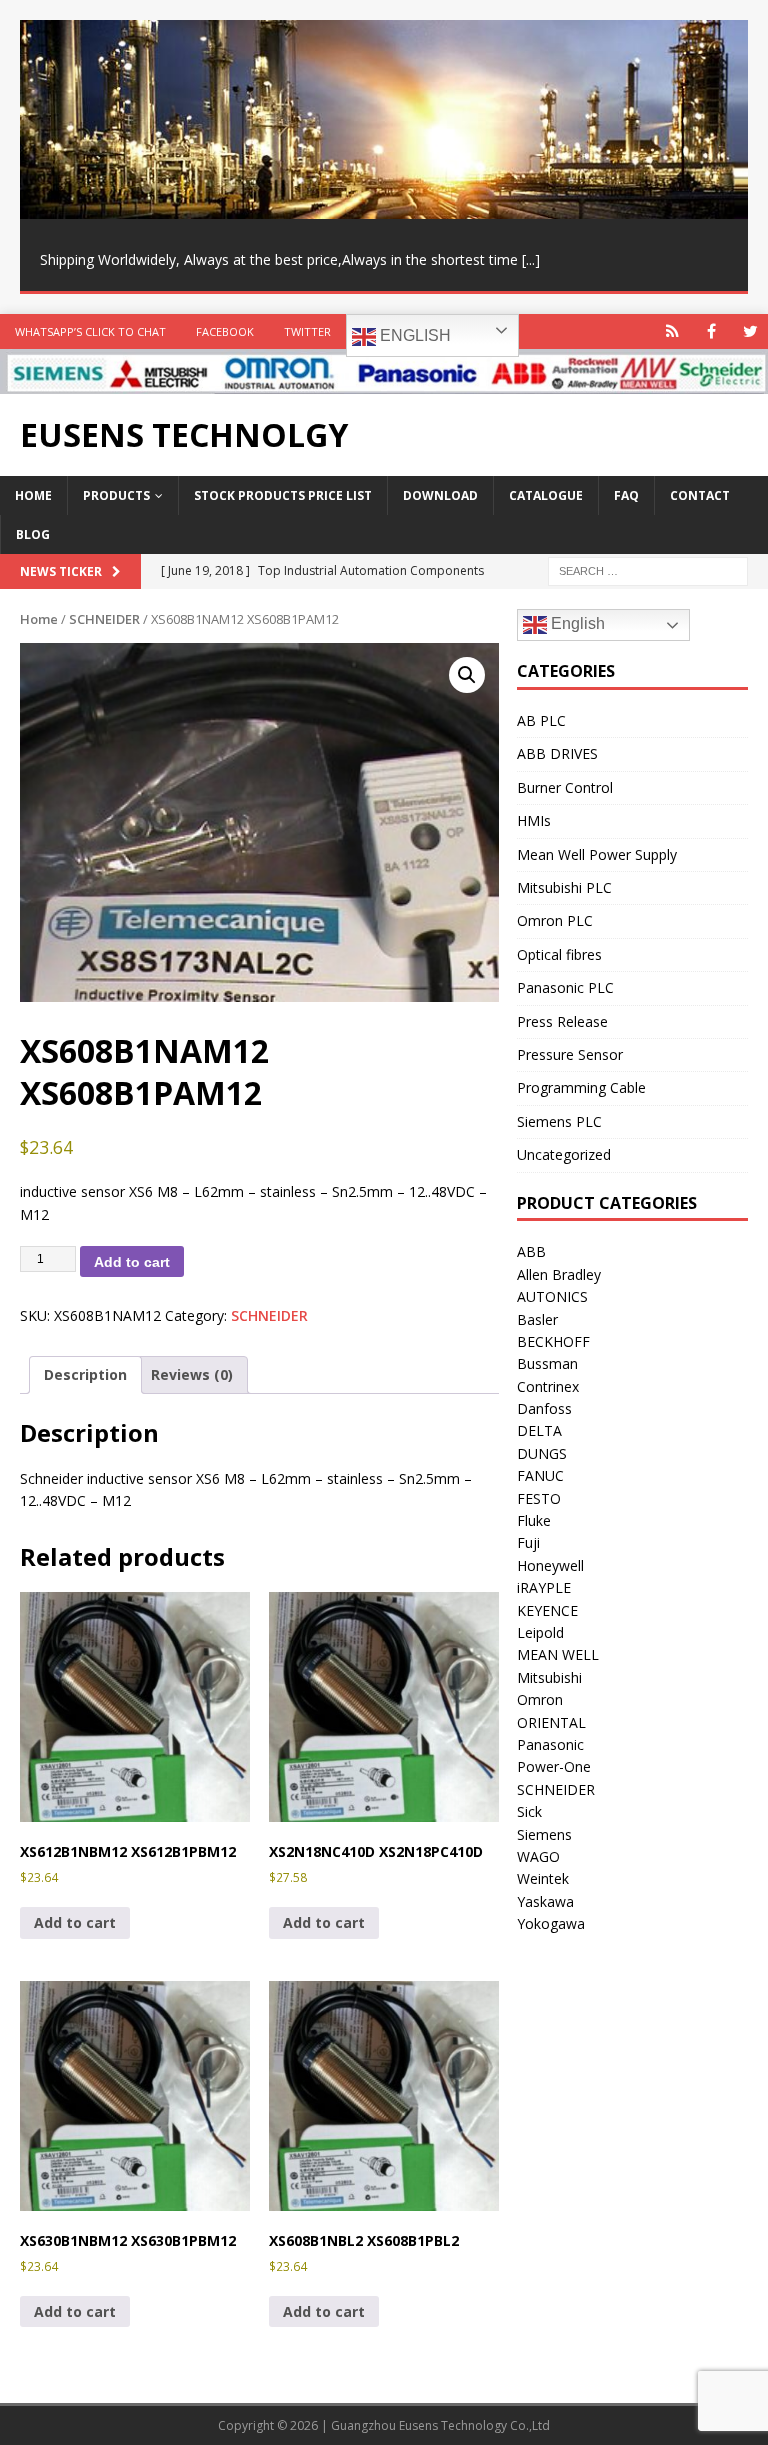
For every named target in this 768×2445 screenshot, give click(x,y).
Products (116, 495)
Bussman (547, 1363)
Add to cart (132, 1262)
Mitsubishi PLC (564, 887)
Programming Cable (581, 1087)
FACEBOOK (225, 331)
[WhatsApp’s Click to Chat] (672, 331)
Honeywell (550, 1565)
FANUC (540, 1475)
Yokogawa (551, 1923)
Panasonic (550, 1744)
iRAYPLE (544, 1587)
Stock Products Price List (283, 495)
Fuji (528, 1542)
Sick (529, 1811)
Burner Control (565, 787)
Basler (537, 1319)
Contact (700, 495)
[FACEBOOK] (711, 331)
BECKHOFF (553, 1341)
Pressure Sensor (570, 1054)
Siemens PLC (559, 1121)
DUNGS (542, 1453)
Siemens (544, 1834)
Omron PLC (555, 920)
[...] (531, 259)
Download (440, 495)
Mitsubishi (549, 1677)
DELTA (539, 1430)
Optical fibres (559, 954)
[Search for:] (648, 570)
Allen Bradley (559, 1274)
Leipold (540, 1632)
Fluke (534, 1520)
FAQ (626, 495)
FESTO (539, 1498)
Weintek (543, 1878)
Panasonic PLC (565, 987)
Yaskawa (545, 1901)
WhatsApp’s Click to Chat (90, 331)
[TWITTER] (750, 331)
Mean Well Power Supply (597, 854)
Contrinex (548, 1386)
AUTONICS (552, 1296)
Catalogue (546, 495)
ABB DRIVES (557, 753)
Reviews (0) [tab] (192, 1374)
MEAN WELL (558, 1654)
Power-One (554, 1766)
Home (33, 495)
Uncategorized (564, 1154)
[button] (467, 675)
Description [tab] (85, 1374)
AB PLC (541, 720)
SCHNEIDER (104, 619)
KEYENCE (547, 1610)
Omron (540, 1699)
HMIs (534, 820)
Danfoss (544, 1408)
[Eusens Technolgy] (384, 382)
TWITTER (307, 331)
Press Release (562, 1021)
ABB (531, 1251)
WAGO (538, 1856)
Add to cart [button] (75, 1922)
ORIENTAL (551, 1722)
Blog (33, 534)
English (413, 335)
